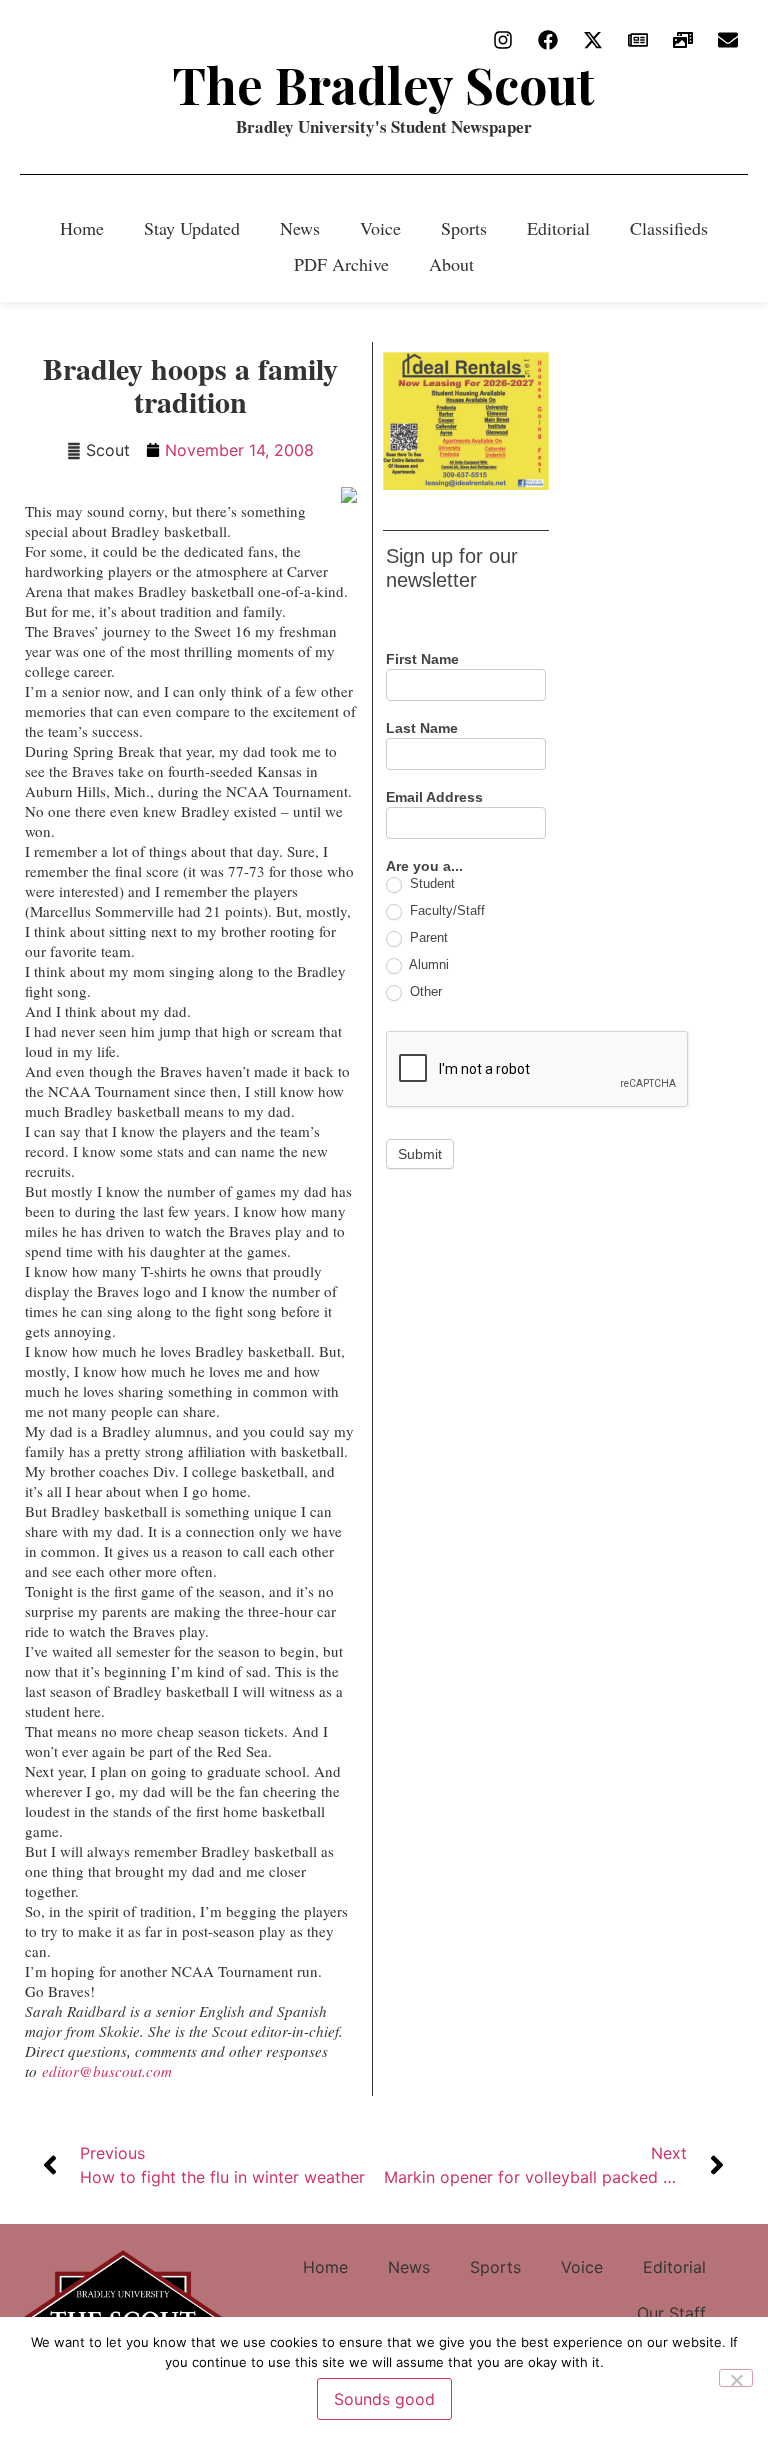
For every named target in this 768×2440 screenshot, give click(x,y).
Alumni (427, 964)
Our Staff (671, 2313)
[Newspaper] (638, 40)
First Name (422, 659)
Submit (420, 1154)
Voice (380, 228)
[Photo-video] (683, 40)
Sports (464, 228)
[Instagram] (503, 40)
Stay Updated (192, 228)
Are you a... (424, 866)
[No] (736, 2378)
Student (430, 883)
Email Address (434, 797)
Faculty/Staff (445, 910)
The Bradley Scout (384, 84)
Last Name (422, 728)
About (451, 264)
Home (82, 228)
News (300, 228)
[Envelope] (728, 40)
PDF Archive (341, 264)
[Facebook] (548, 40)
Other (424, 991)
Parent (427, 937)
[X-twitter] (593, 40)
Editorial (558, 228)
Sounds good (384, 2399)
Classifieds (669, 228)
